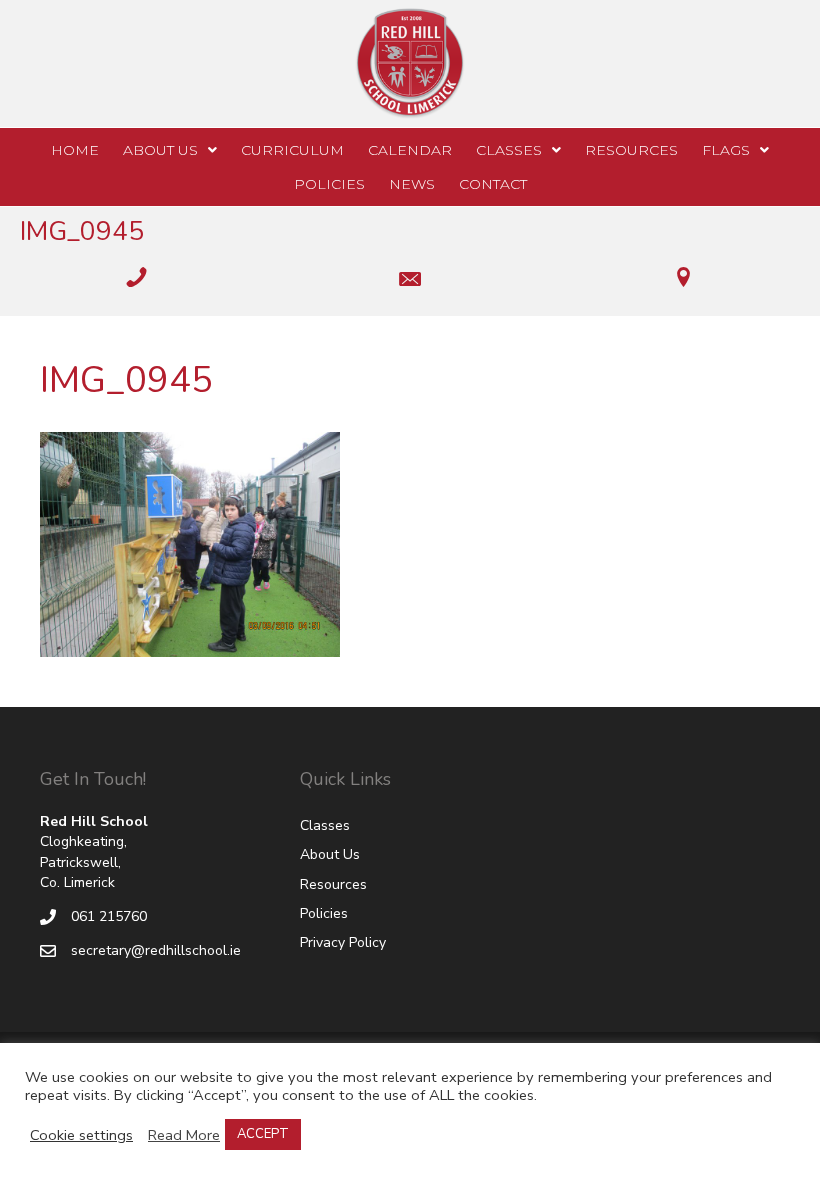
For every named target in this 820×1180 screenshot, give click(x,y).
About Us (330, 854)
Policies (324, 913)
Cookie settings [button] (81, 1135)
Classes (325, 825)
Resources (333, 884)
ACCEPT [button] (263, 1134)
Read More (184, 1135)
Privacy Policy (343, 942)
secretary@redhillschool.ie (156, 950)
